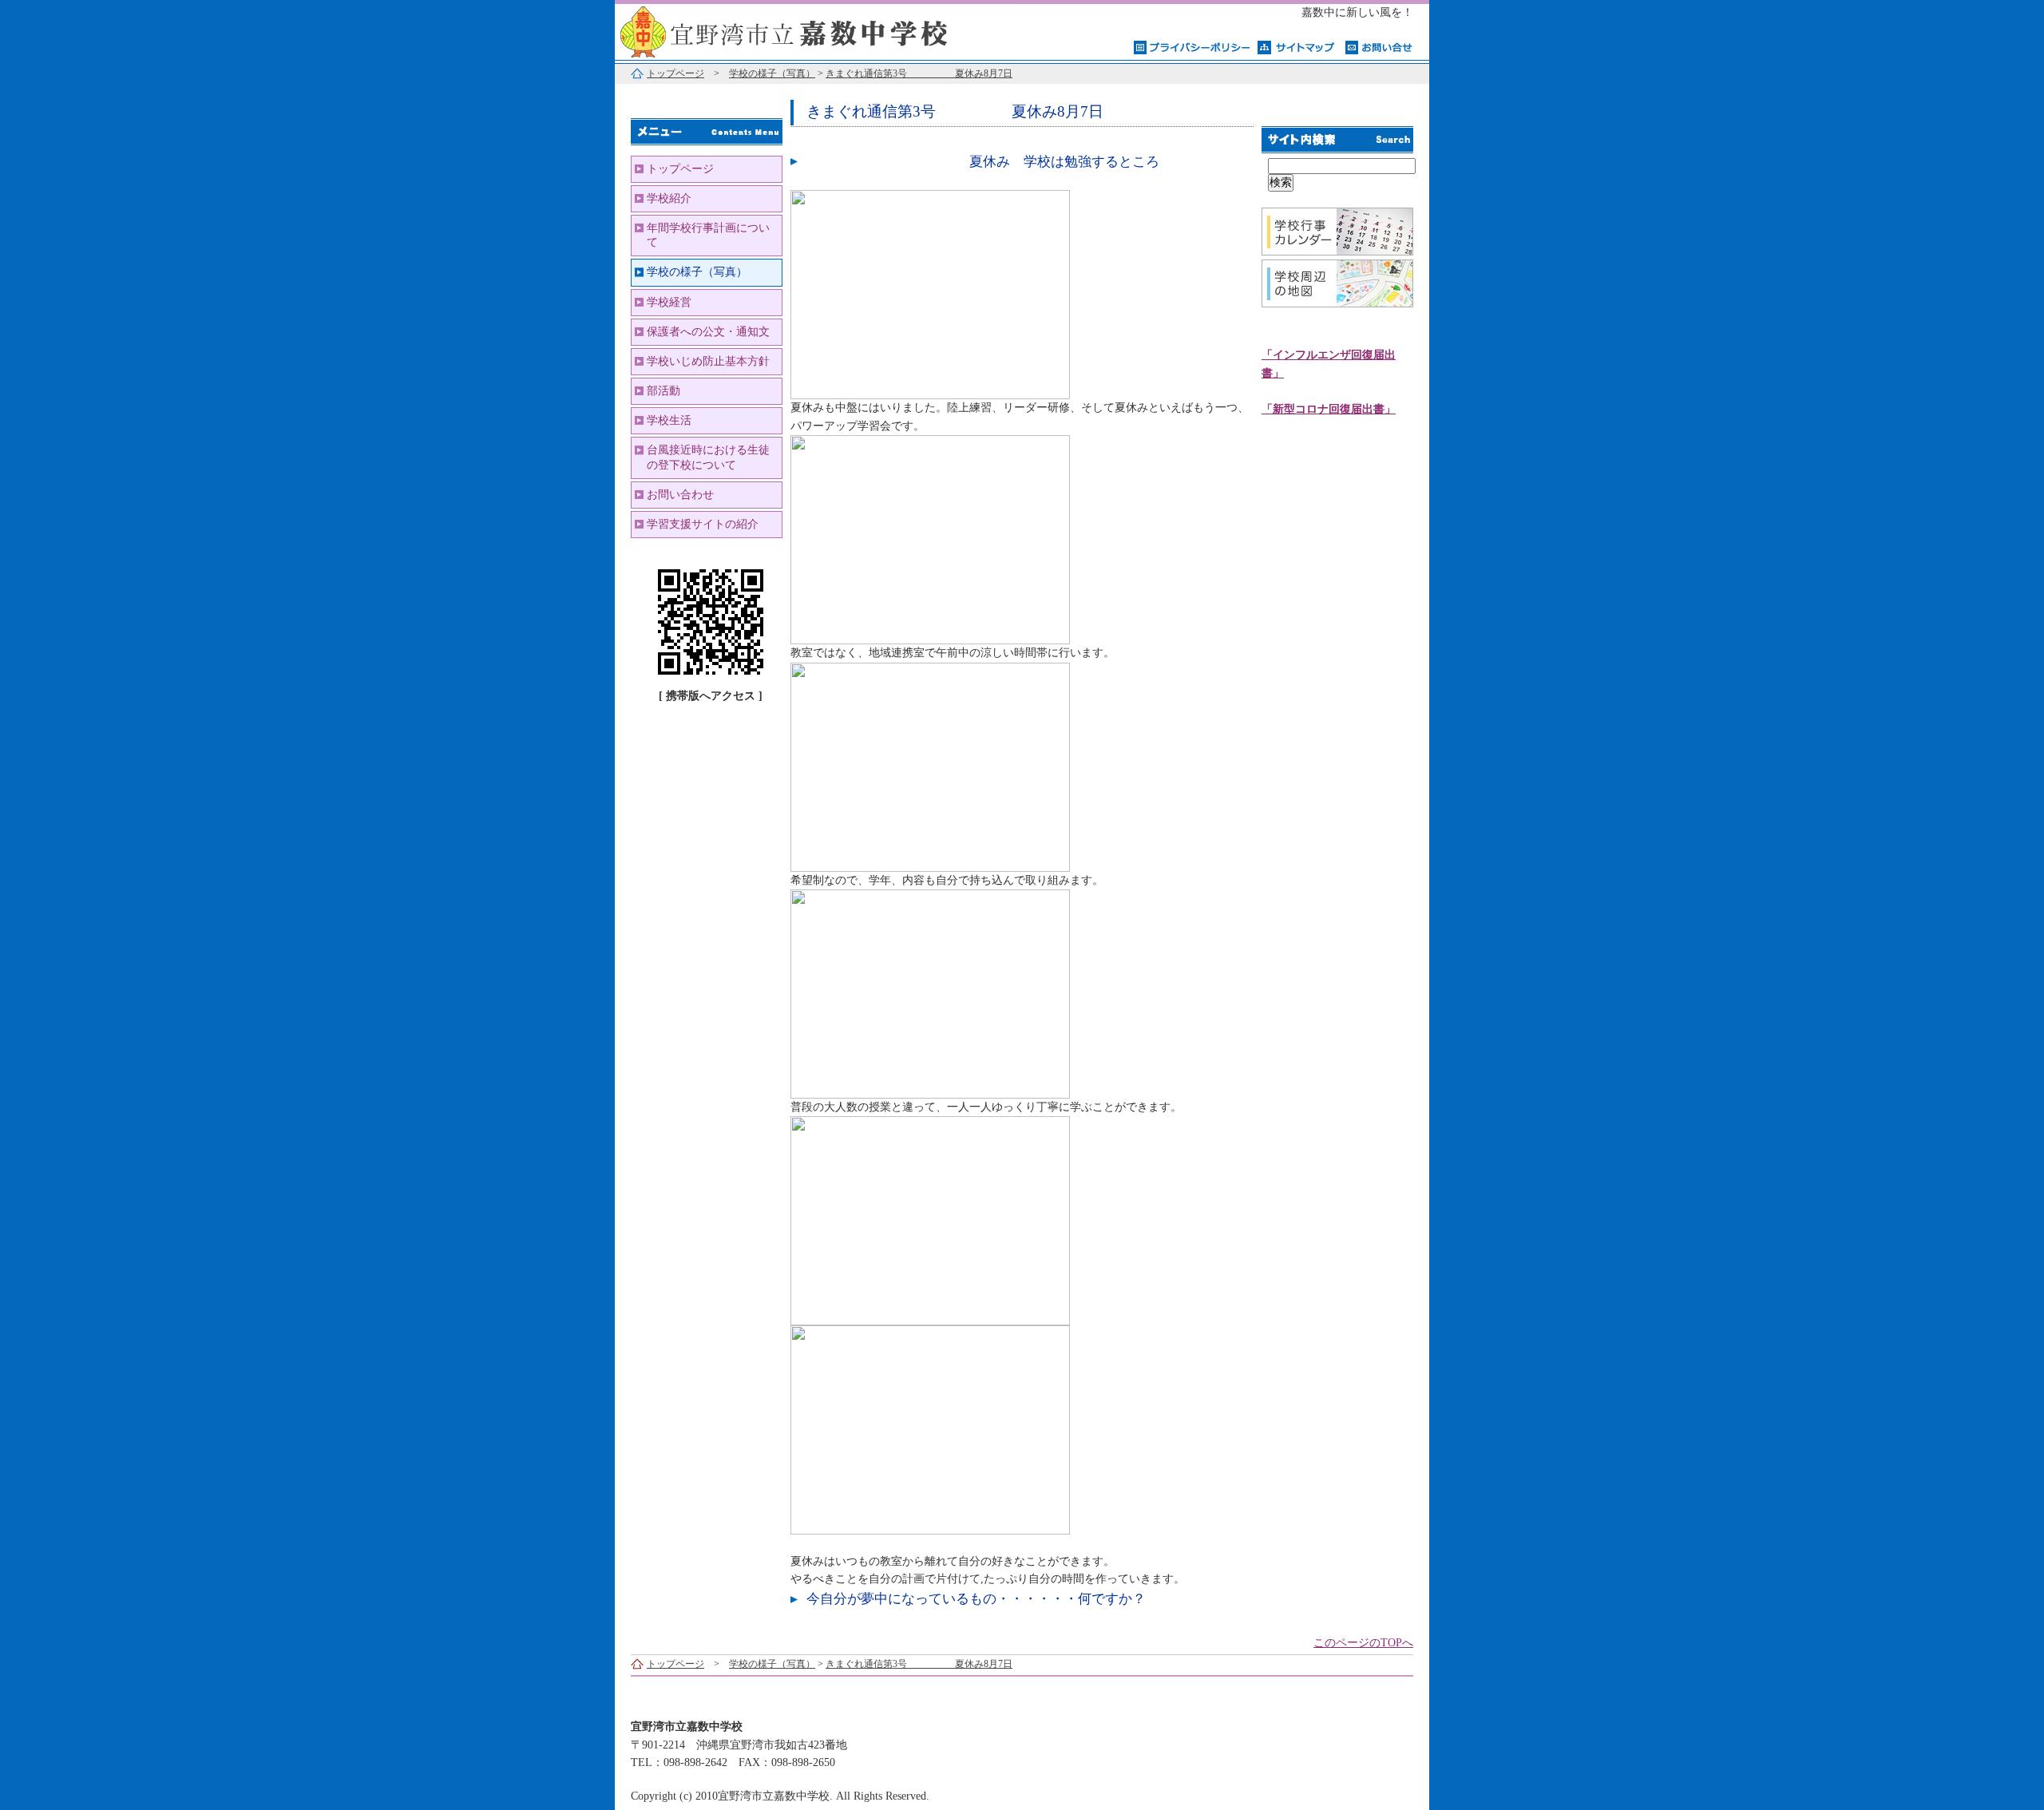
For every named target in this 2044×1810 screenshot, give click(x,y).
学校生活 (669, 420)
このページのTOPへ (1363, 1643)
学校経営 (669, 302)
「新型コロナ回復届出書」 (1329, 409)
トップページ (675, 73)
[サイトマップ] (1297, 46)
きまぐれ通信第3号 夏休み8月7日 (919, 73)
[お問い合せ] (1379, 46)
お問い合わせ (680, 495)
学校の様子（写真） (772, 73)
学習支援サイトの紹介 (703, 524)
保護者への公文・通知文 (708, 332)
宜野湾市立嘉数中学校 (814, 30)
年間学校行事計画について (708, 235)
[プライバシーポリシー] (1192, 46)
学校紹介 (669, 198)
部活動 (664, 391)
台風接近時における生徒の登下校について (708, 457)
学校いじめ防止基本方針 (708, 361)
